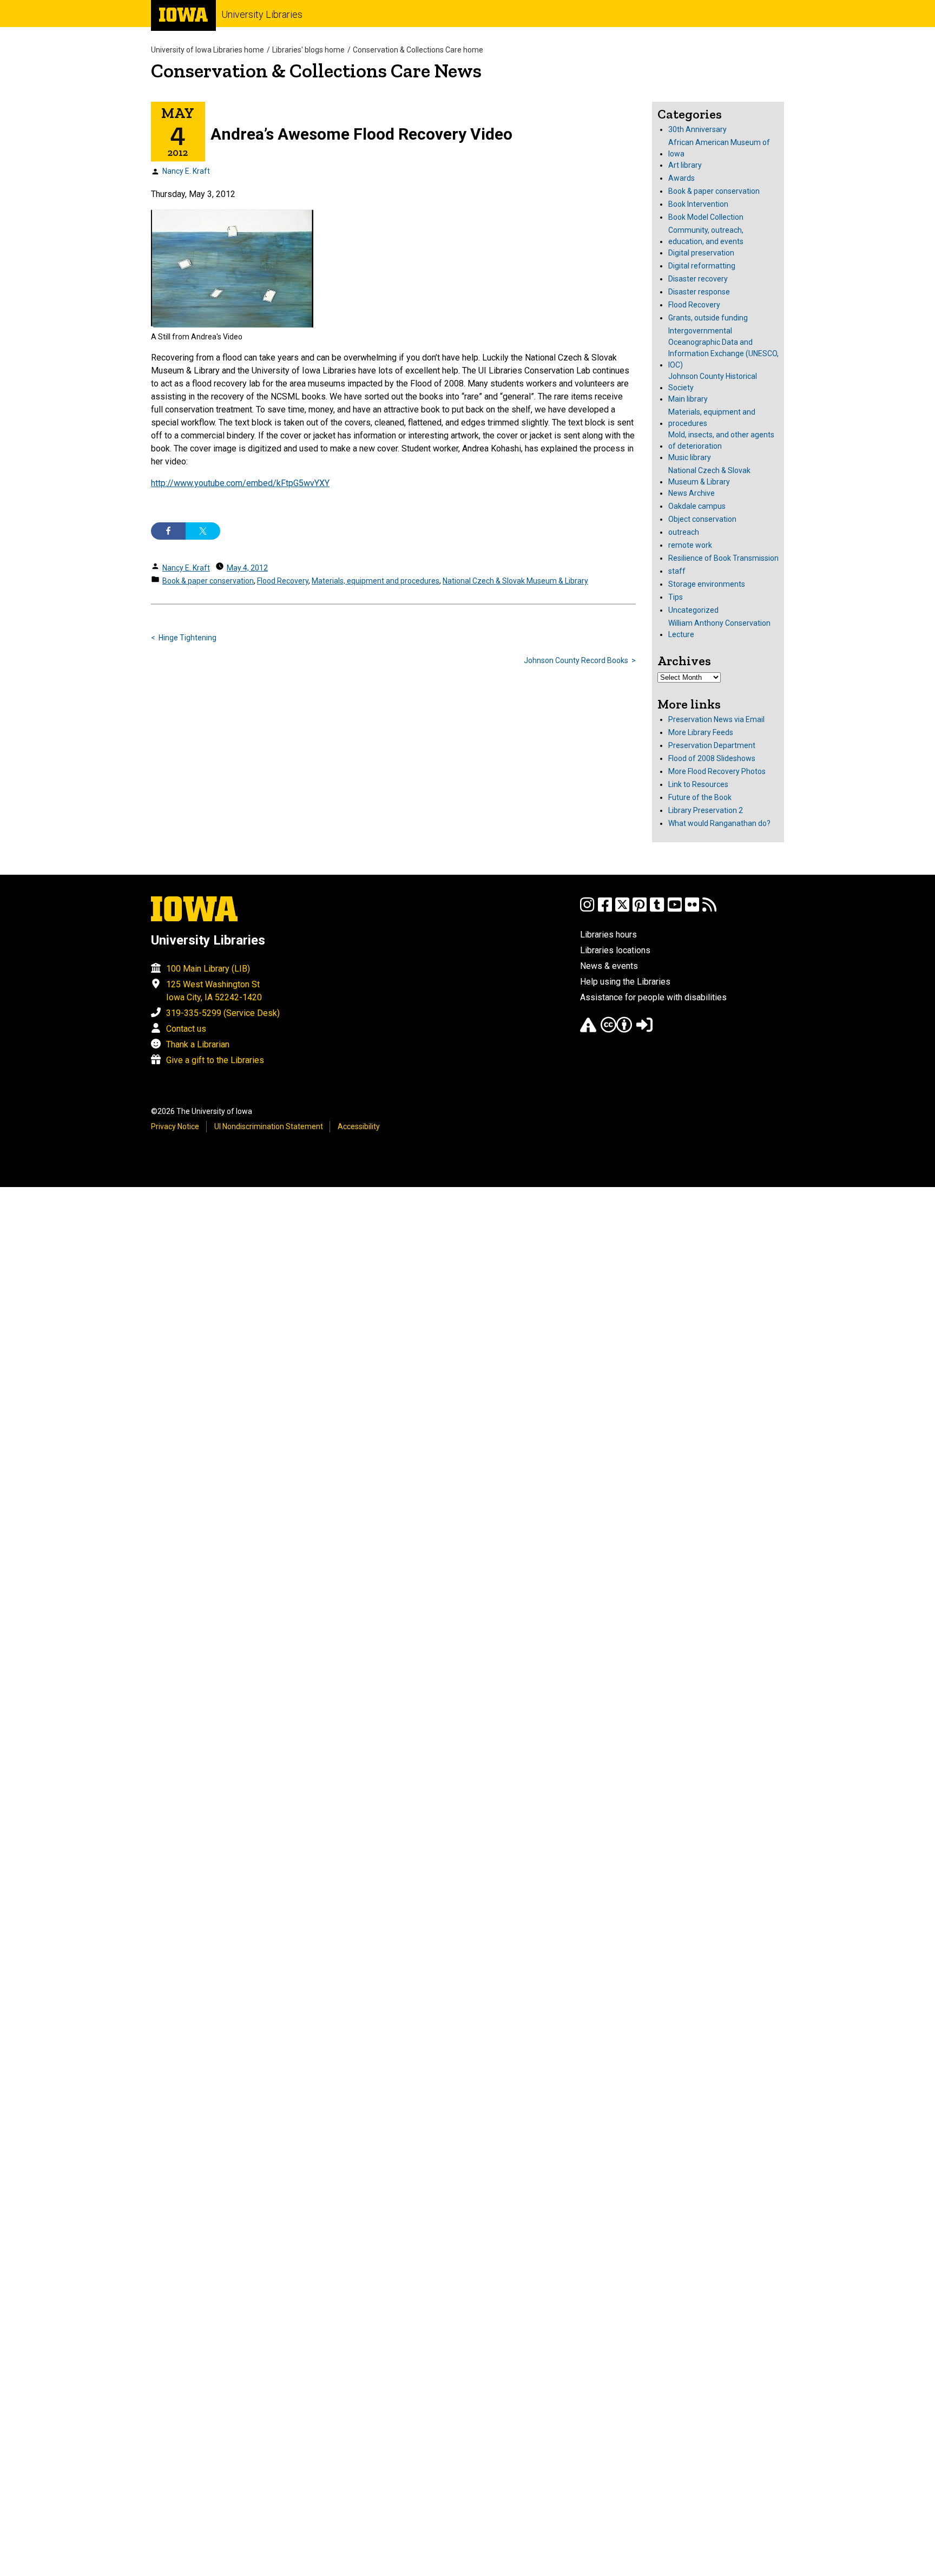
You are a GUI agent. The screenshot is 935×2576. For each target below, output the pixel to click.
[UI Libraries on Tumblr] (657, 910)
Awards (682, 178)
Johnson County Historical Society (713, 382)
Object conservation (702, 519)
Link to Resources (698, 784)
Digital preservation (701, 253)
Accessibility (359, 1126)
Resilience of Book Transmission (723, 558)
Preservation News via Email (716, 719)
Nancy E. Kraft (186, 171)
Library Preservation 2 (706, 810)
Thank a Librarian (198, 1044)
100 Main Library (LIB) (208, 969)
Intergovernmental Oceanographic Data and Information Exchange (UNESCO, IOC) (723, 348)
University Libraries (262, 14)
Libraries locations (615, 950)
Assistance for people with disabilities (653, 997)
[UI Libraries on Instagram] (587, 910)
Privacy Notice (175, 1126)
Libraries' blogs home (308, 50)
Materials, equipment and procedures (376, 581)
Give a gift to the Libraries (215, 1060)
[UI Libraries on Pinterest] (640, 910)
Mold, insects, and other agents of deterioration (721, 440)
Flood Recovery (283, 581)
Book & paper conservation (208, 581)
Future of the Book (700, 797)
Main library (688, 399)
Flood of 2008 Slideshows (712, 758)
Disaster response (699, 292)
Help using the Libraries (625, 982)
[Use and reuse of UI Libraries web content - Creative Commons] (616, 1030)
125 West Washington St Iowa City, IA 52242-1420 (214, 991)
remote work (690, 545)
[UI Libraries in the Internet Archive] (588, 1030)
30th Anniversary (697, 129)
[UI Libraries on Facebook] (605, 910)
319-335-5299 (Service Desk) (223, 1013)
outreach (684, 532)
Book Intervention (698, 204)
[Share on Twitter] (203, 531)
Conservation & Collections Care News (316, 71)
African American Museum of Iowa (719, 148)
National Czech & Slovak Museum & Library (515, 581)
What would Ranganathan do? (719, 823)
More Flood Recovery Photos (717, 771)
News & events (609, 966)
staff (677, 571)
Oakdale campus (697, 506)
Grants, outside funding (708, 318)
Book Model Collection (706, 217)
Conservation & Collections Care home (418, 50)
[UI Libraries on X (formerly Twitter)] (622, 910)
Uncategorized (693, 610)
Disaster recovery (698, 279)
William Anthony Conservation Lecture (719, 629)
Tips (676, 597)
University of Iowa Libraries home (208, 50)
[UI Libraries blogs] (709, 910)
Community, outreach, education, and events (706, 236)
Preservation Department (712, 745)
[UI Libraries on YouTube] (675, 910)
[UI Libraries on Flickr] (692, 910)
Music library (690, 457)
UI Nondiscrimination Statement (269, 1126)
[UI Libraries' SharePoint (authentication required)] (644, 1030)
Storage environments (707, 584)
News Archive (692, 493)
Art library (685, 165)
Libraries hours (608, 935)
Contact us (186, 1029)
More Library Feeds (701, 732)
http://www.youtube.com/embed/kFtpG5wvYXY (240, 483)
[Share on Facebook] (168, 531)
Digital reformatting (702, 266)
